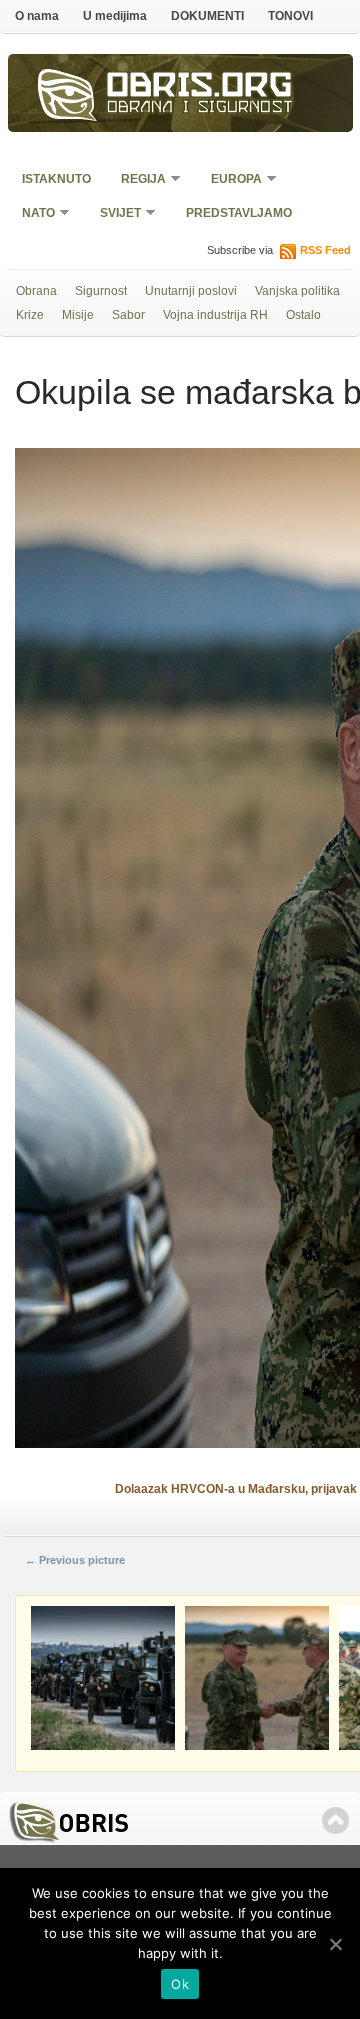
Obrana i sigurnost (200, 109)
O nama (37, 16)
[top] (335, 1820)
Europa (230, 180)
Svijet (114, 214)
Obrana (36, 291)
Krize (30, 315)
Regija (137, 180)
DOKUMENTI (207, 16)
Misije (78, 315)
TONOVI (290, 16)
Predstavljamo (239, 213)
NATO (32, 214)
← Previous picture (75, 1560)
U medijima (115, 16)
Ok (180, 1984)
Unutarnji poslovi (191, 291)
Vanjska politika (297, 291)
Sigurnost (101, 291)
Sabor (128, 315)
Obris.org (200, 88)
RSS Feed (325, 250)
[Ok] (335, 1944)
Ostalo (303, 315)
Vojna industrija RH (215, 315)
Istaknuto (56, 179)
